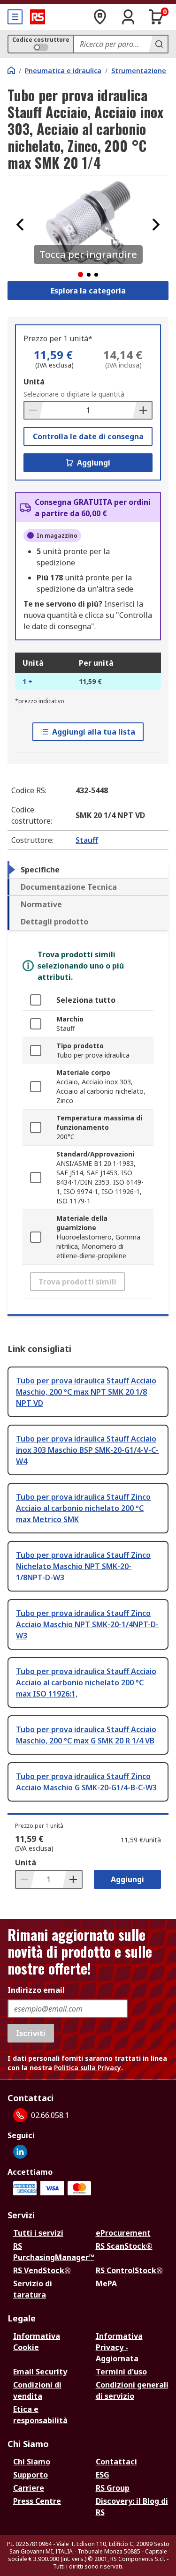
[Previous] (20, 225)
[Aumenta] (142, 410)
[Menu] (15, 17)
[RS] (38, 17)
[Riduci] (34, 410)
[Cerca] (158, 44)
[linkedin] (20, 2152)
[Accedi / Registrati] (128, 17)
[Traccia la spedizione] (100, 17)
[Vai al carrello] (156, 17)
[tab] (88, 870)
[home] (11, 70)
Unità (34, 382)
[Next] (156, 225)
